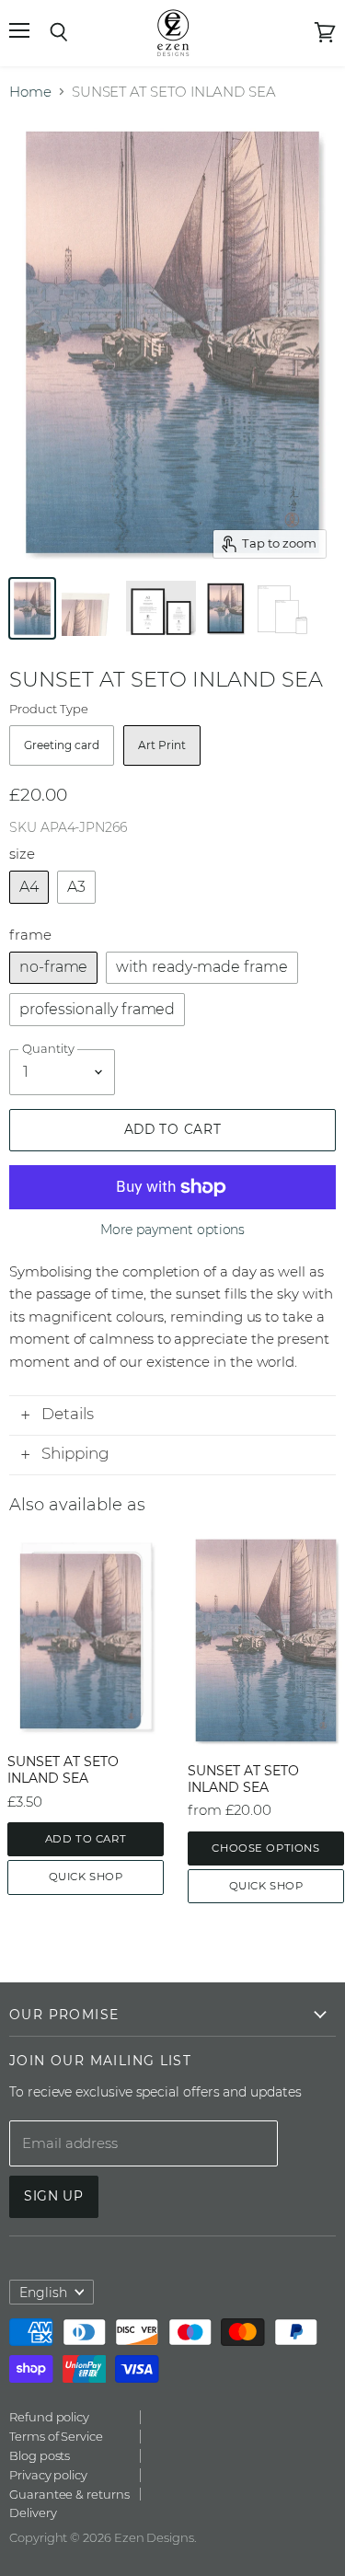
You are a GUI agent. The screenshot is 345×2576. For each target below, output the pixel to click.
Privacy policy (48, 2475)
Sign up (54, 2196)
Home (30, 92)
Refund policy (49, 2417)
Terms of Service (56, 2436)
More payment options (173, 1230)
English (43, 2293)
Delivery (33, 2512)
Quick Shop (86, 1877)
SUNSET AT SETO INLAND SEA (63, 1770)
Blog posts (40, 2455)
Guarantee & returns (69, 2494)
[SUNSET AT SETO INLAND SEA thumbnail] (32, 608)
